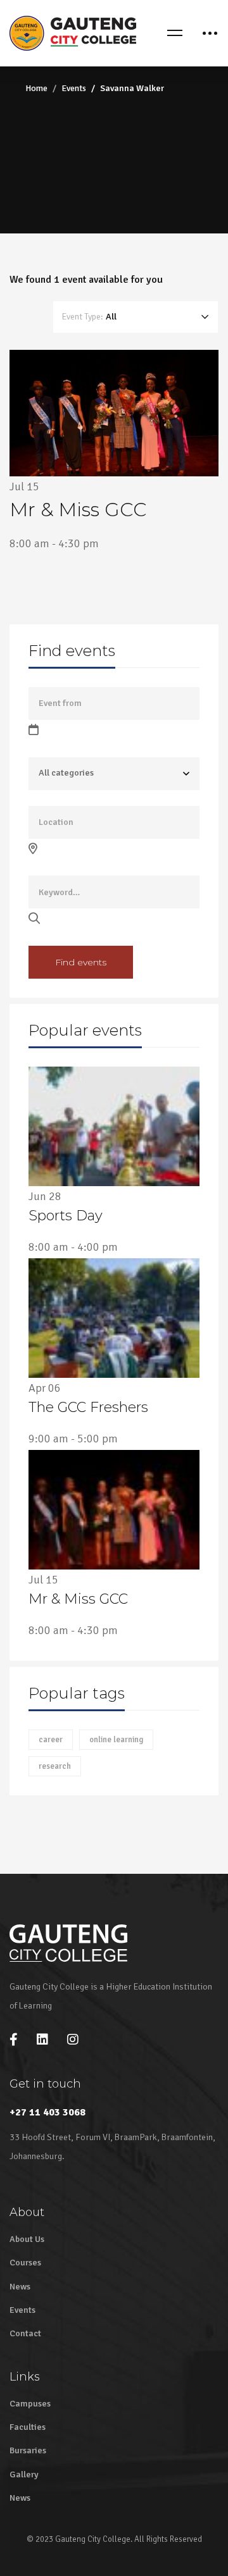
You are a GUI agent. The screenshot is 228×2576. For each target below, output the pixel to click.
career (51, 1740)
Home (36, 88)
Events (74, 88)
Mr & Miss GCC (78, 1599)
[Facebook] (14, 2040)
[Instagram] (73, 2040)
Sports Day (66, 1216)
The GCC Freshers (88, 1407)
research (55, 1766)
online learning (116, 1740)
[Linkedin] (42, 2040)
